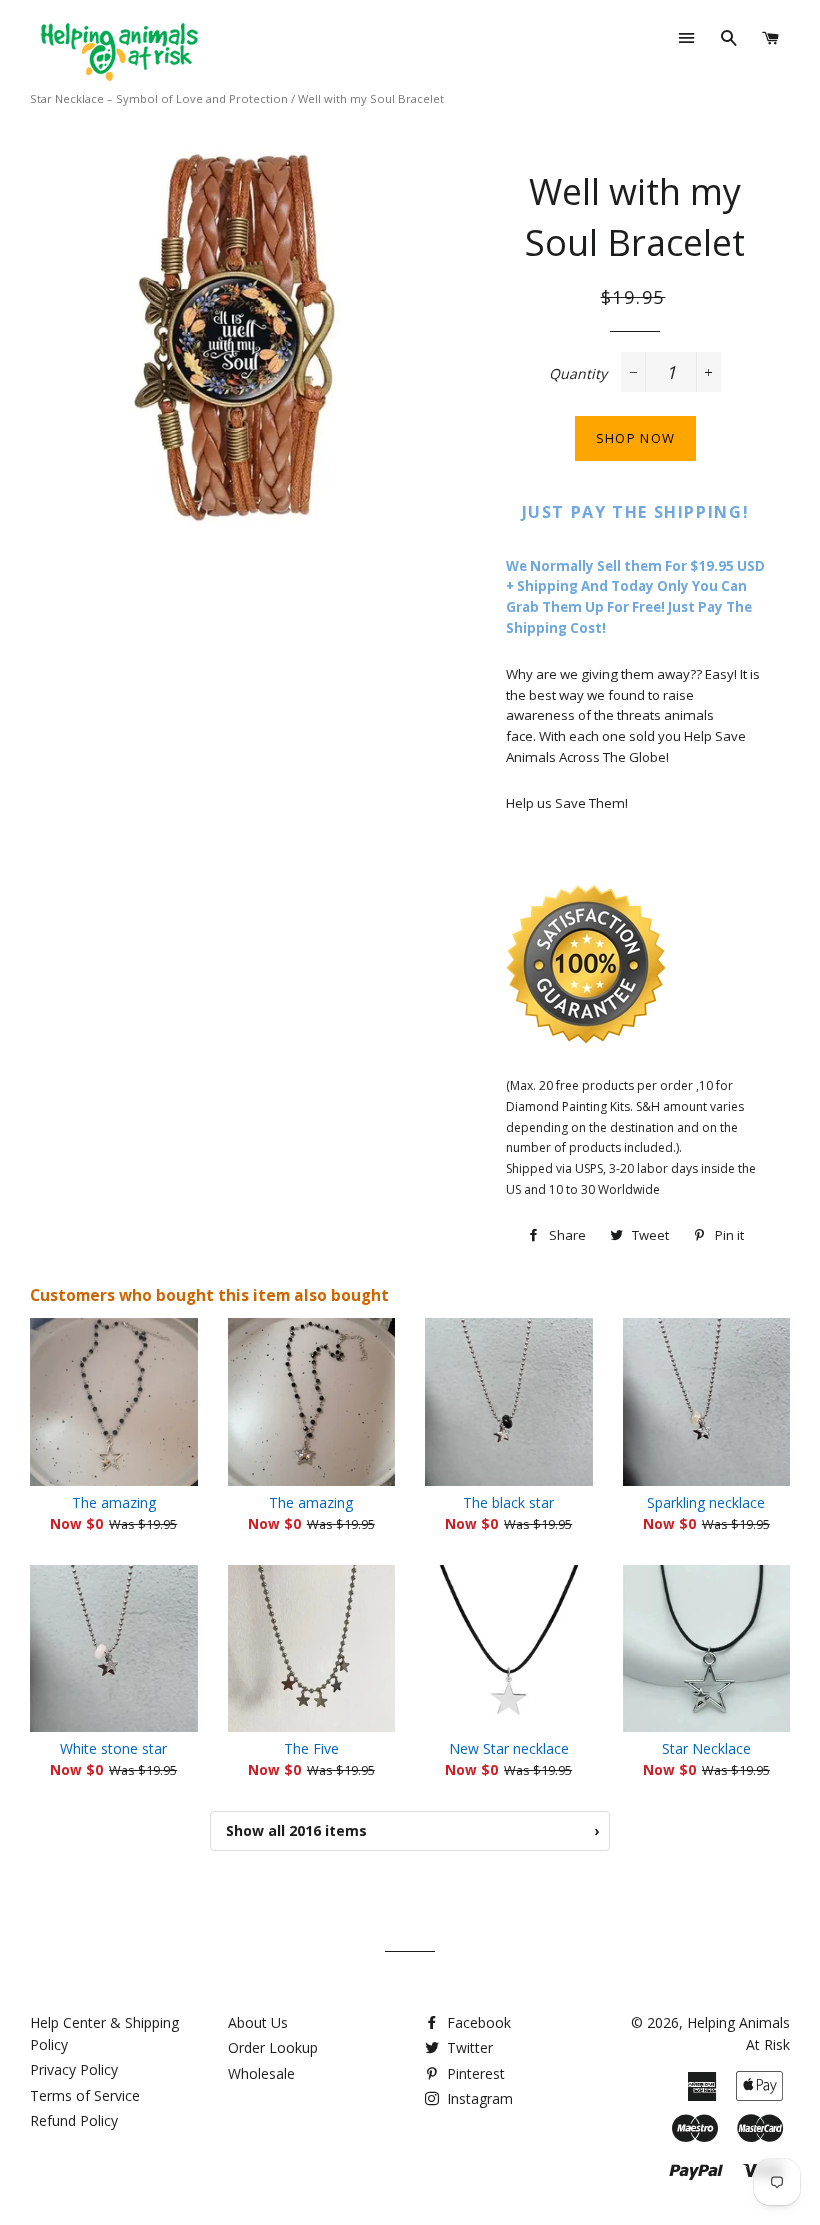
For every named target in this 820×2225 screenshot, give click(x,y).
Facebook (477, 2022)
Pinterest (474, 2073)
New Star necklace (509, 1748)
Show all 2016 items (412, 1830)
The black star (508, 1502)
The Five (311, 1748)
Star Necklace (706, 1748)
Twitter (468, 2047)
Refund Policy (74, 2120)
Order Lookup (273, 2047)
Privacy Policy (74, 2069)
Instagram (478, 2098)
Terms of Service (85, 2095)
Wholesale (261, 2073)
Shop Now (635, 438)
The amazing (114, 1502)
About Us (258, 2022)
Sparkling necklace (706, 1502)
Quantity (578, 373)
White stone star (113, 1748)
